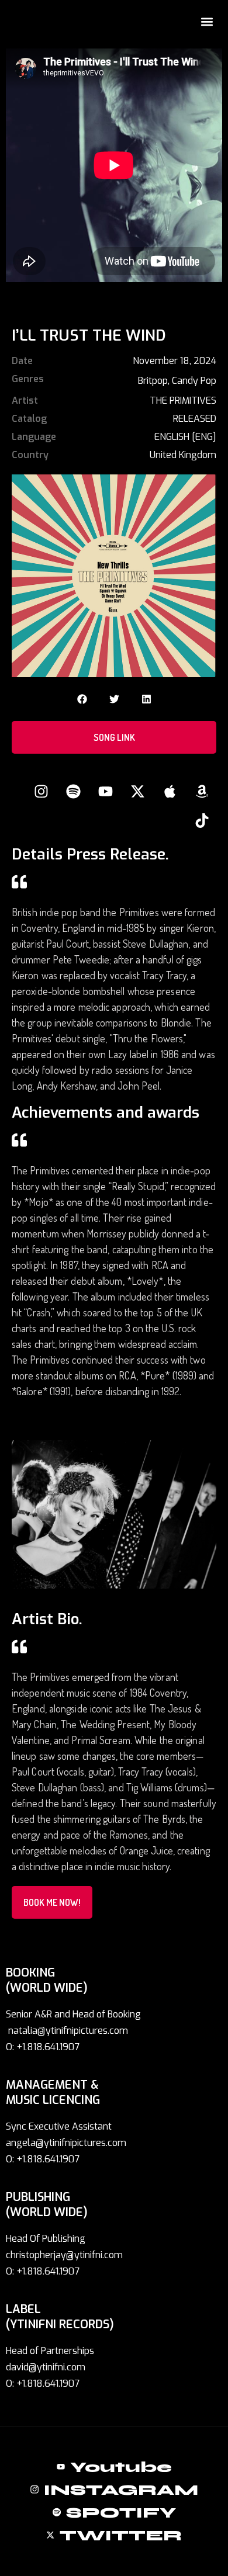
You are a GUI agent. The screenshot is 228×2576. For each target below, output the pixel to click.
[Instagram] (41, 792)
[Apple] (170, 792)
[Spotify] (73, 792)
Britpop (153, 381)
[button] (207, 21)
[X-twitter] (137, 792)
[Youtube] (105, 792)
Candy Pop (194, 381)
